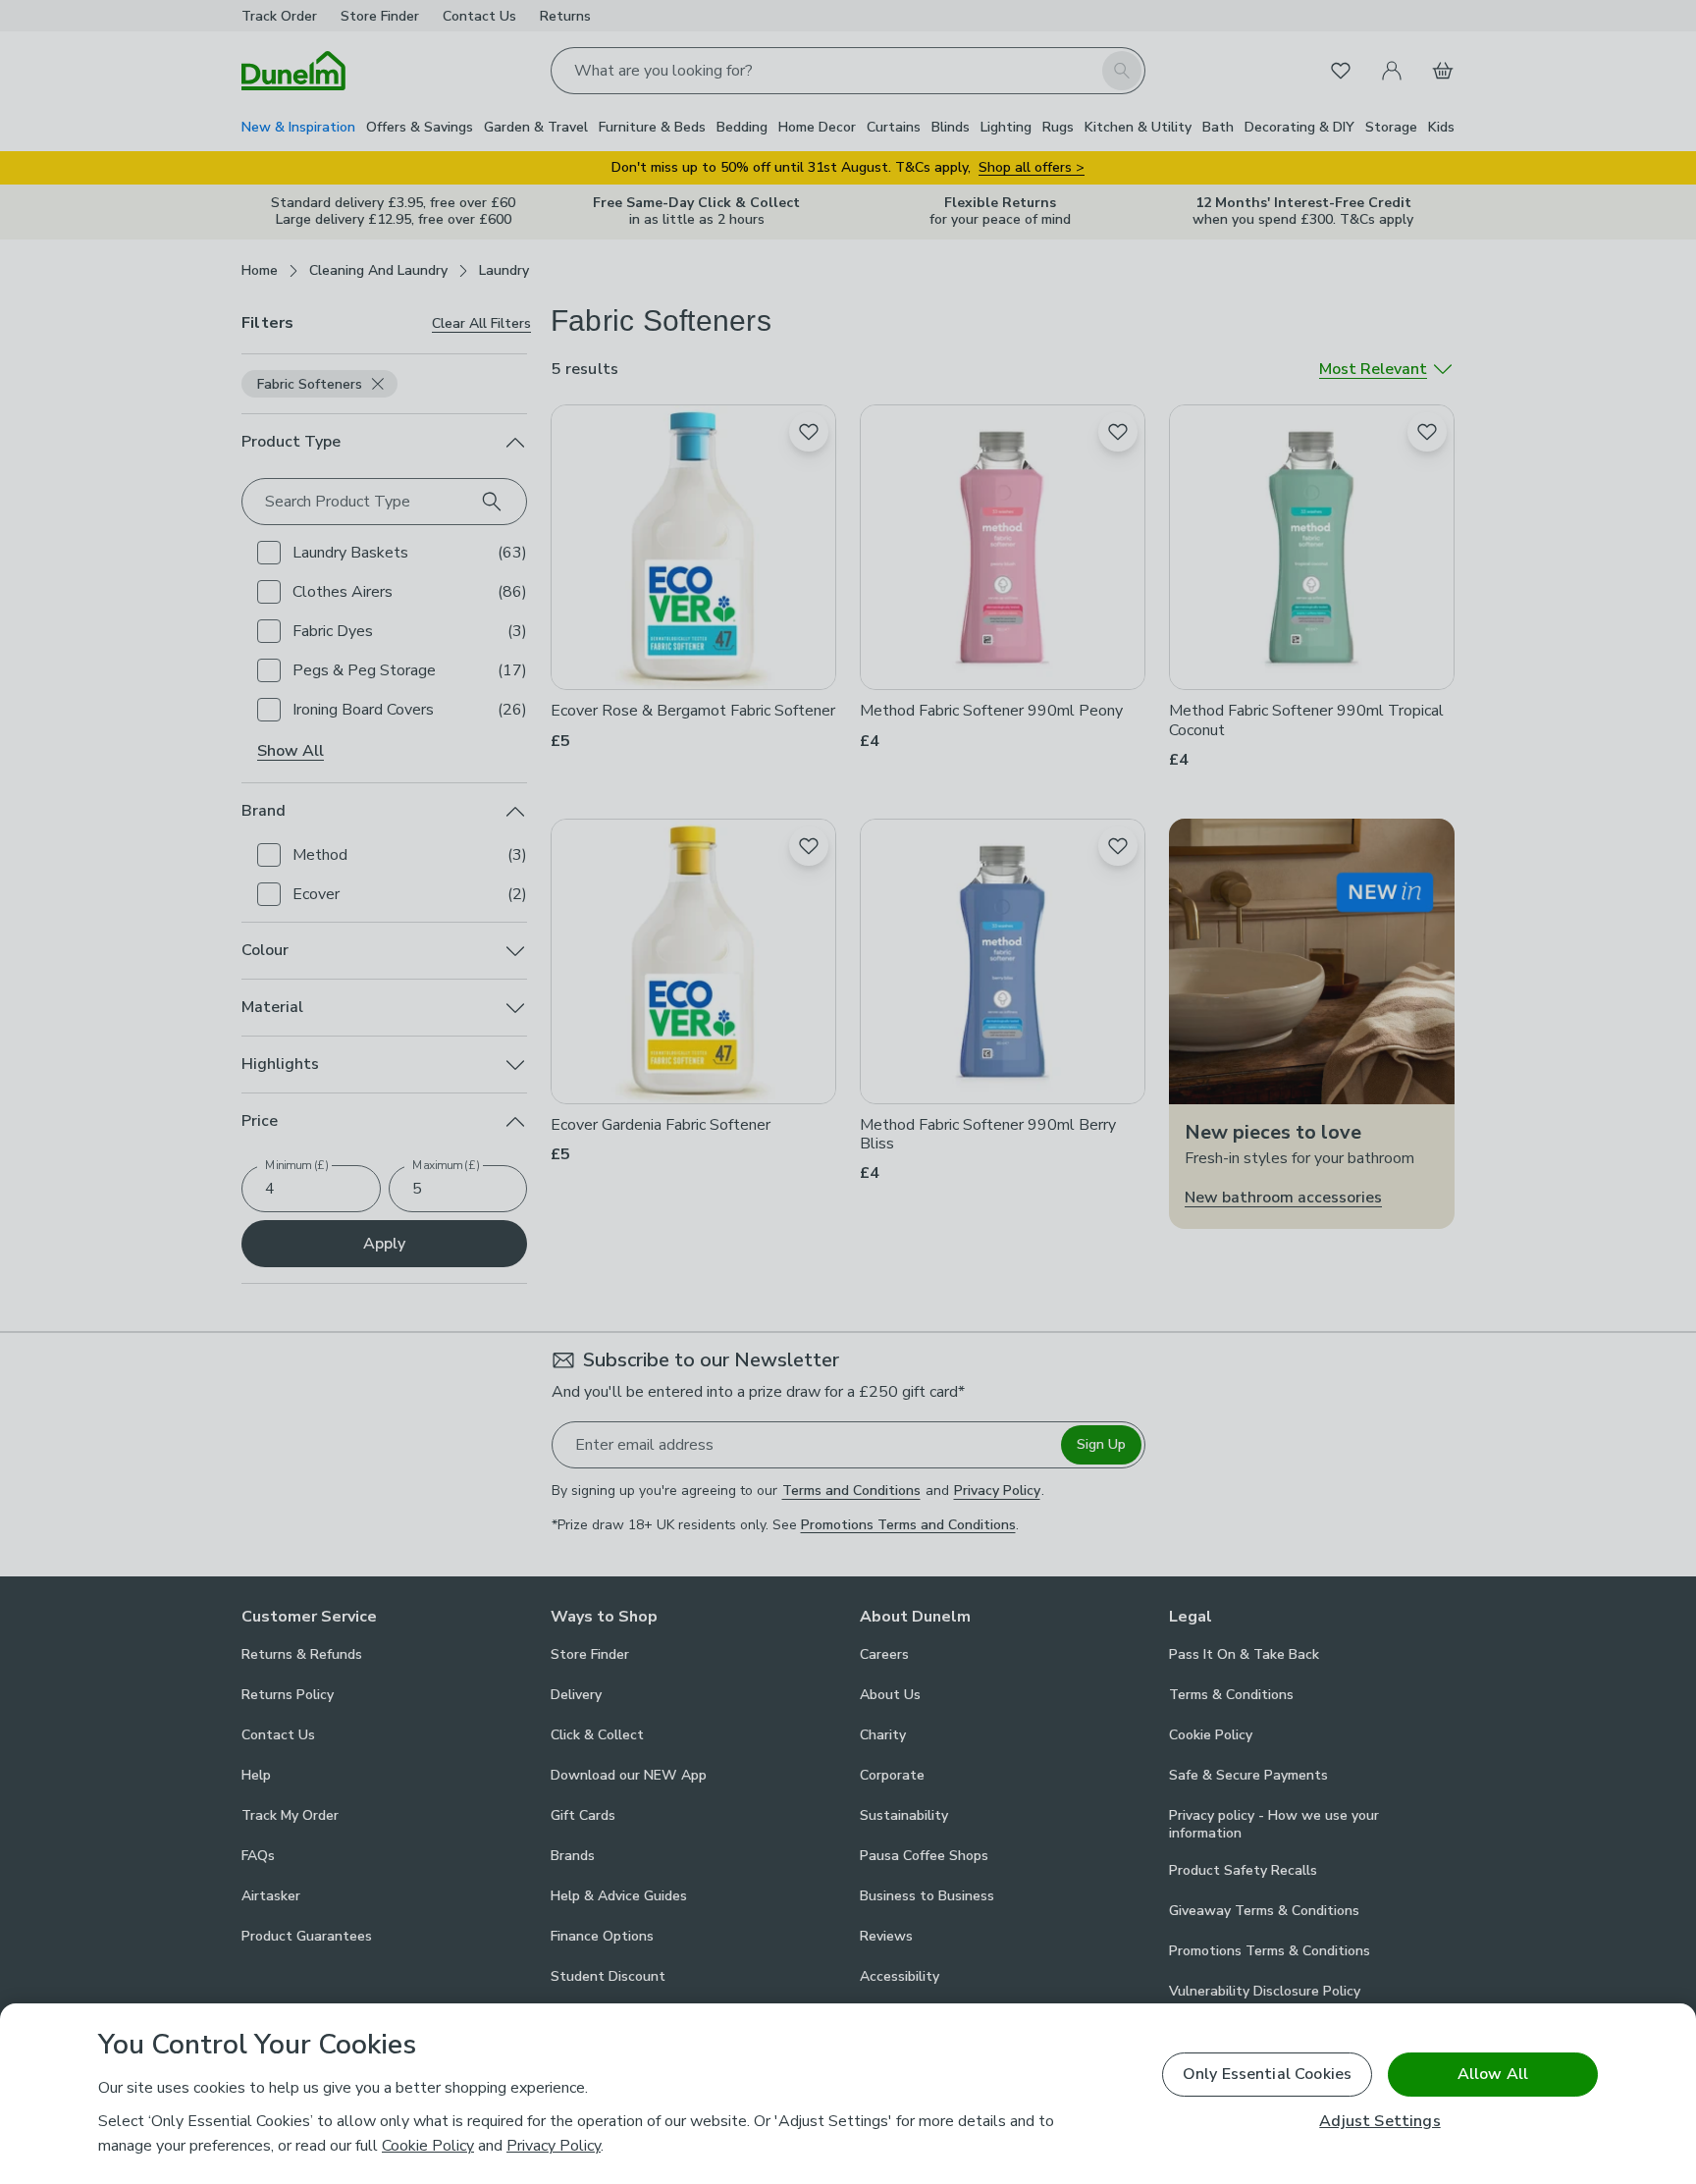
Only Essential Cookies (1268, 2074)
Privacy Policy (554, 2146)
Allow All (1493, 2074)
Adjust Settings (1379, 2122)
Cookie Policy (428, 2146)
